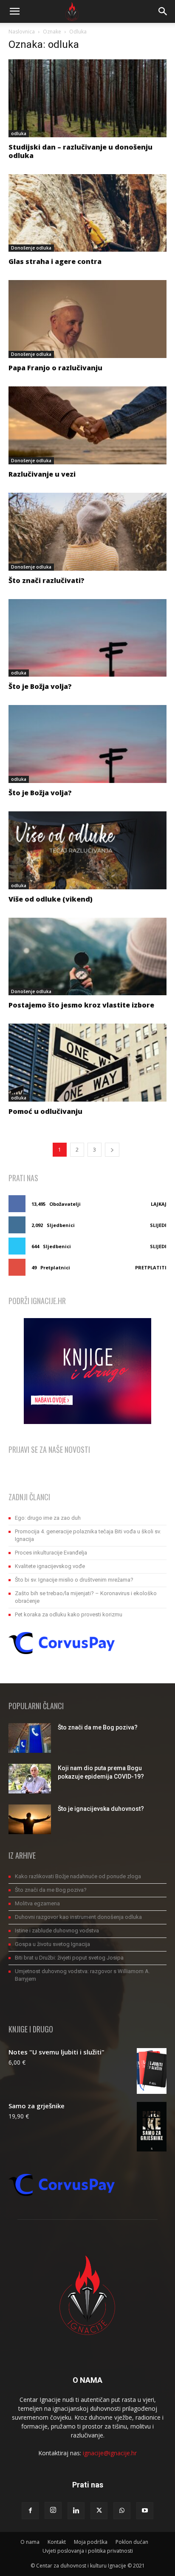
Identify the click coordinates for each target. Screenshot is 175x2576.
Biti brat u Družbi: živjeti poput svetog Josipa (69, 1958)
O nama (30, 2542)
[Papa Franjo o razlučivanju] (87, 319)
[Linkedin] (76, 2511)
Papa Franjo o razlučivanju (55, 368)
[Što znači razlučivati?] (87, 532)
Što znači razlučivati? (47, 580)
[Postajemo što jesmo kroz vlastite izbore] (87, 957)
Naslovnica (22, 32)
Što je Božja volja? (40, 686)
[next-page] (112, 1150)
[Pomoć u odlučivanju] (87, 1063)
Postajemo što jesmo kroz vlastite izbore (81, 1005)
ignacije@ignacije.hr (110, 2453)
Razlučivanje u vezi (42, 474)
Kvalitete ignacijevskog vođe (50, 1566)
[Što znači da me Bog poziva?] (30, 1738)
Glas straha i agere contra (55, 261)
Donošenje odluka (31, 248)
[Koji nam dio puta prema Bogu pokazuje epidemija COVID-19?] (30, 1779)
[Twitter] (99, 2511)
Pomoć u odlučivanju (45, 1111)
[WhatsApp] (122, 2511)
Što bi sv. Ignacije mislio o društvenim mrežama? (74, 1580)
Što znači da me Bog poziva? (98, 1727)
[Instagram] (53, 2510)
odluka (19, 133)
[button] (14, 11)
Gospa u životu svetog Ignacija (52, 1944)
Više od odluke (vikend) (51, 899)
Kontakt (57, 2542)
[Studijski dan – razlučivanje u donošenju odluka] (87, 98)
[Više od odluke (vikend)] (87, 850)
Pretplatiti (151, 1267)
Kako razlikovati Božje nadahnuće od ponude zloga (78, 1876)
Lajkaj (159, 1204)
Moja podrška (91, 2542)
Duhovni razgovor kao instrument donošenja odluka (78, 1917)
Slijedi (158, 1225)
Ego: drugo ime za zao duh (48, 1518)
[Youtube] (145, 2511)
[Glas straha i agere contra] (87, 213)
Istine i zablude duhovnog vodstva (57, 1931)
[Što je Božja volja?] (87, 638)
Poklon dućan (132, 2542)
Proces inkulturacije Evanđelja (51, 1553)
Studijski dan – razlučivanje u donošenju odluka (80, 151)
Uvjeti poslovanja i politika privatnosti (88, 2551)
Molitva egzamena (37, 1903)
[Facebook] (30, 2511)
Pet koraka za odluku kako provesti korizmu (69, 1614)
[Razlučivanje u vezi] (87, 425)
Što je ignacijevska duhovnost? (101, 1809)
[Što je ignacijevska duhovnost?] (30, 1819)
